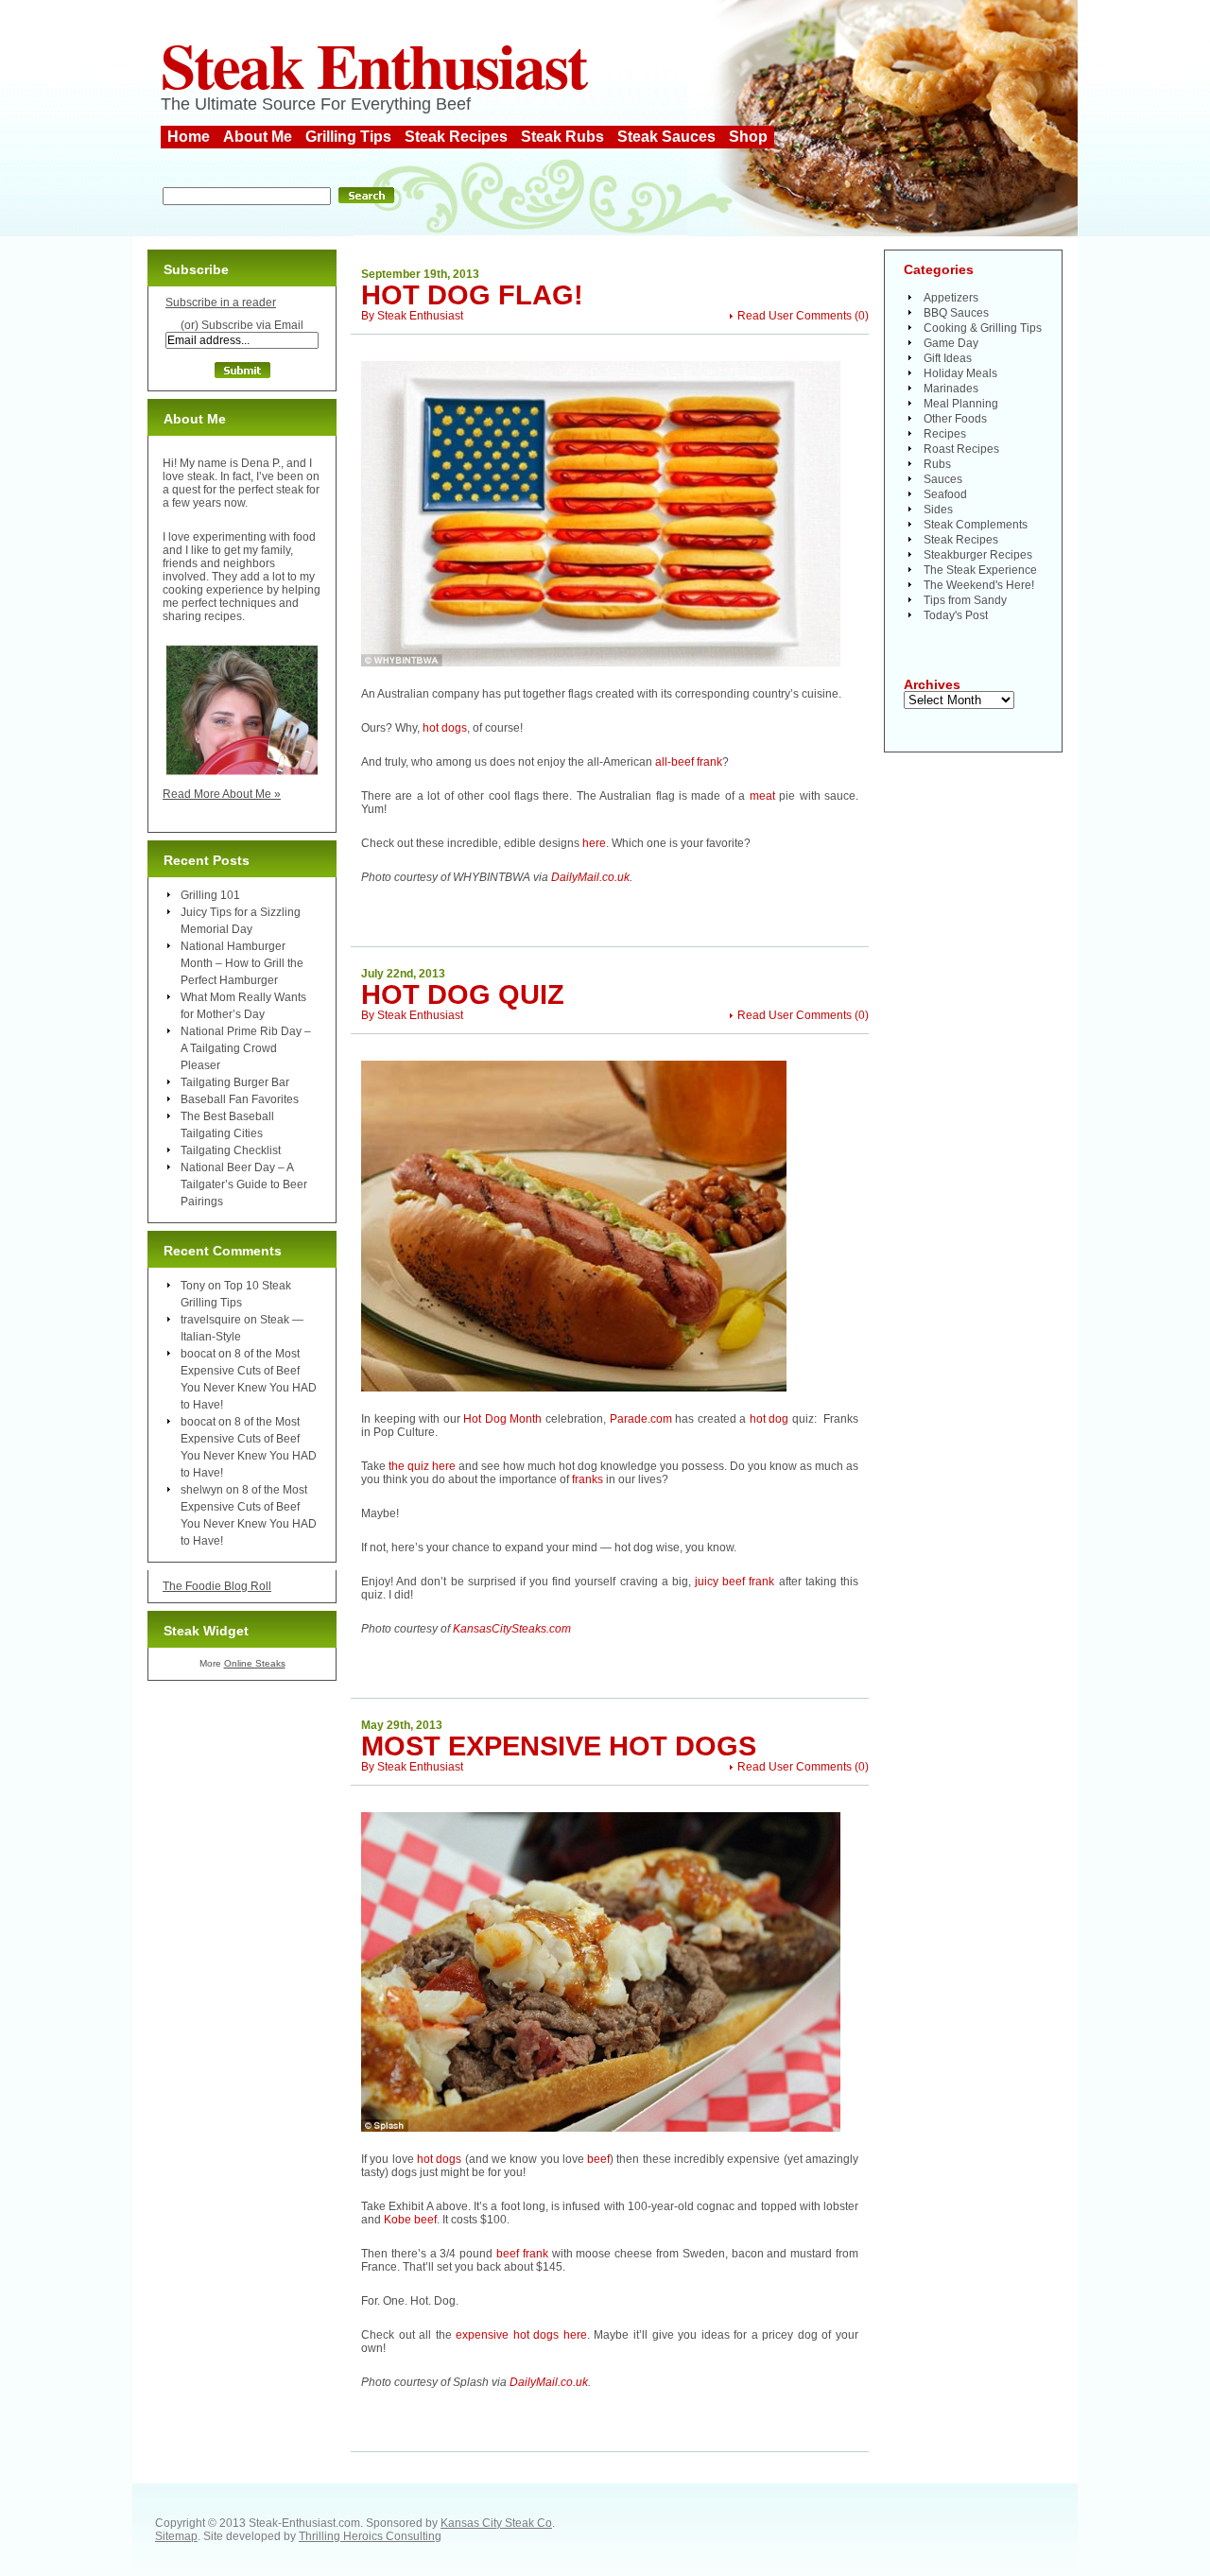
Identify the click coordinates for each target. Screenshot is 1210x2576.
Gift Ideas (948, 358)
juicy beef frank (735, 1582)
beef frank (522, 2254)
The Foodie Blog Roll (217, 1586)
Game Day (951, 343)
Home (189, 137)
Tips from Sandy (965, 600)
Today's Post (956, 615)
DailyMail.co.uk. (592, 877)
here (594, 843)
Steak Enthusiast (373, 64)
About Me (258, 137)
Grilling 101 (210, 895)
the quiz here (422, 1466)
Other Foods (955, 419)
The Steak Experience (980, 570)
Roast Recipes (961, 449)
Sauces (943, 479)
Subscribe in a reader (221, 303)
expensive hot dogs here (521, 2335)
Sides (938, 510)
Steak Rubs (562, 137)
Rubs (937, 464)
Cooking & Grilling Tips (983, 328)
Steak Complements (976, 525)
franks (588, 1479)
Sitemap (176, 2536)
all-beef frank (687, 762)
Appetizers (951, 298)
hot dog (769, 1419)
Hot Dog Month (502, 1419)
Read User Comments (795, 316)
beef (598, 2159)
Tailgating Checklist (231, 1150)
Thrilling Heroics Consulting (370, 2536)
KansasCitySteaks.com (512, 1629)
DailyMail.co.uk (549, 2382)
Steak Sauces (666, 137)
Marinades (951, 389)
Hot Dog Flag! (472, 295)
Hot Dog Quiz (463, 994)
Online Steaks (255, 1663)
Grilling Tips (348, 137)
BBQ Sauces (956, 313)
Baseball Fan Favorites (240, 1099)
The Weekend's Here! (979, 585)
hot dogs (445, 728)
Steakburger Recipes (978, 555)
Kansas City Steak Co (496, 2523)
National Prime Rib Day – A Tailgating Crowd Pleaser (246, 1048)
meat (762, 796)
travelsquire (211, 1320)
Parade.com (641, 1419)
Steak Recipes (456, 137)
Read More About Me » (222, 794)
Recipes (945, 434)
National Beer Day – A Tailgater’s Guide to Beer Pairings (244, 1184)
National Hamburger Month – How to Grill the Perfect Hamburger (242, 963)
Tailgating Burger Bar (235, 1082)
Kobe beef (409, 2220)
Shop (748, 137)
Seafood (945, 494)
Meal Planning (961, 404)
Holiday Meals (960, 373)
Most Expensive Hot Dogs (559, 1746)
